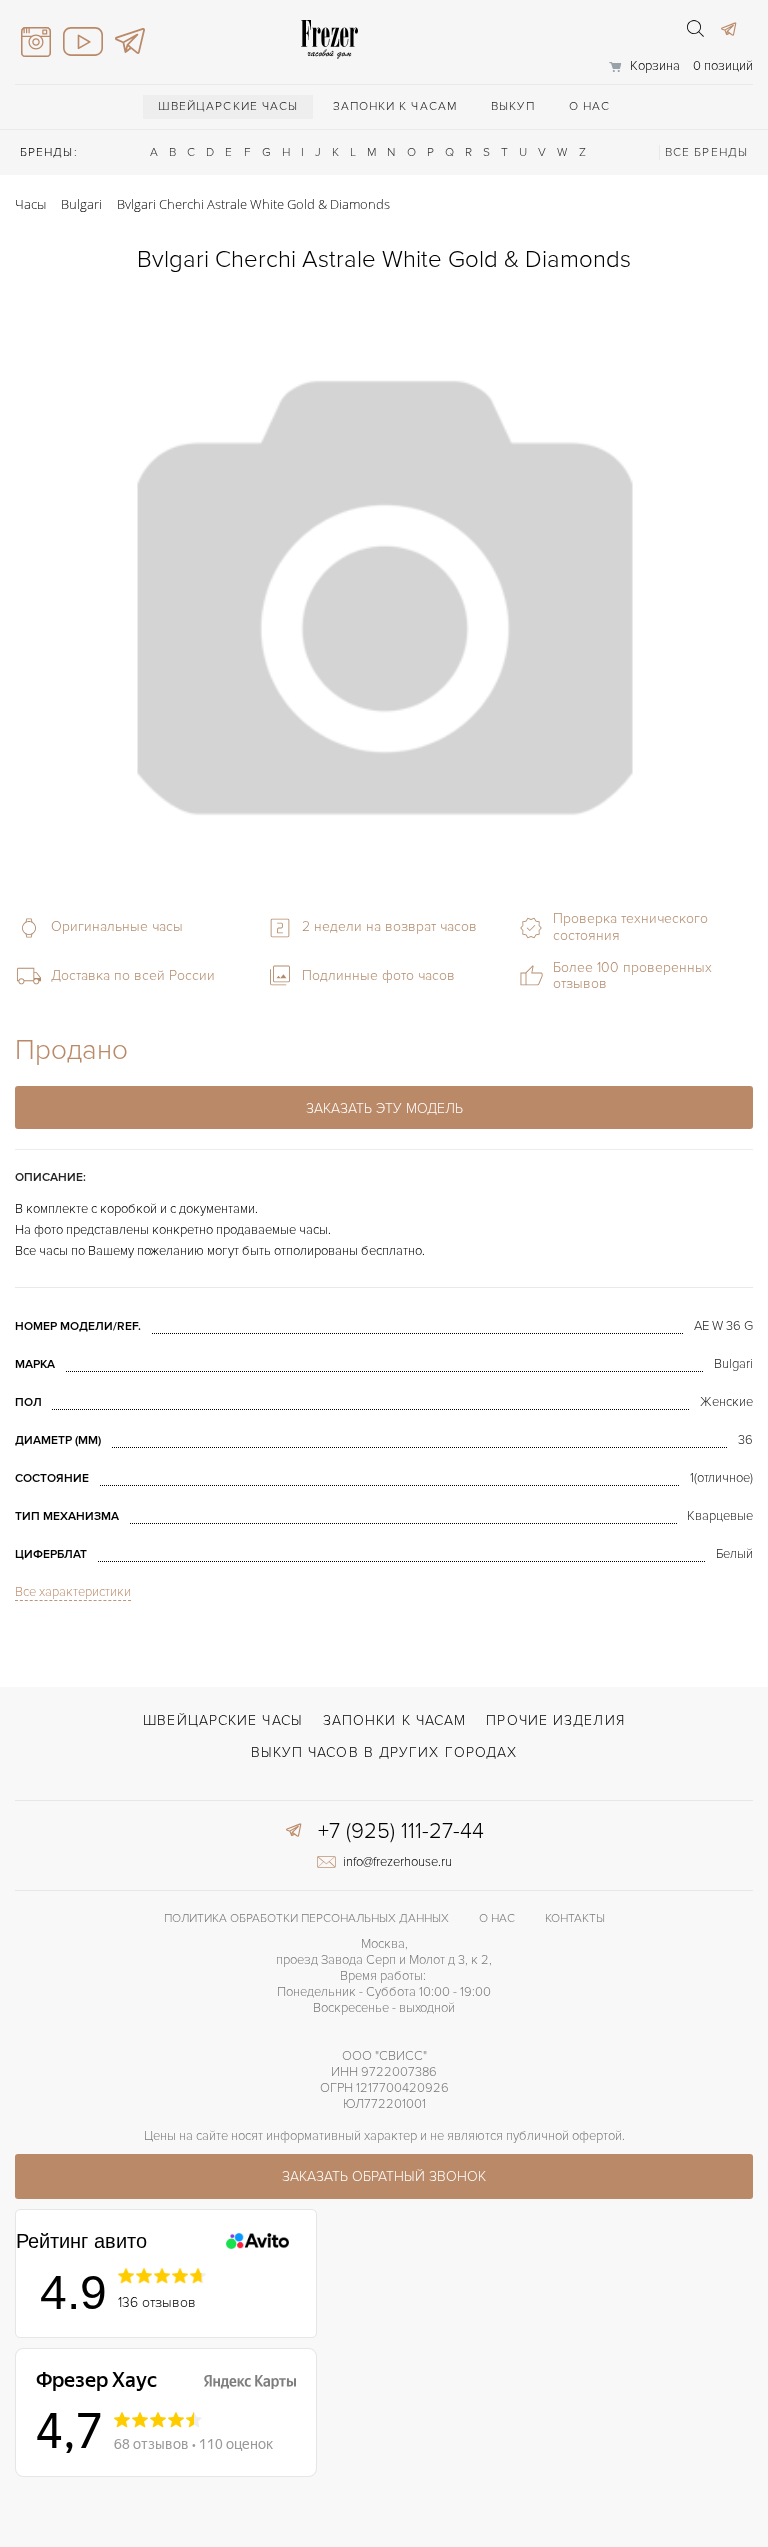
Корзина (655, 66)
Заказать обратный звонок (384, 2176)
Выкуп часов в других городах (384, 1752)
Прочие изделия (555, 1720)
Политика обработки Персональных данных (306, 1918)
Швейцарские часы (228, 106)
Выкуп (513, 106)
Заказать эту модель (384, 1108)
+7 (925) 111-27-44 (401, 1832)
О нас (590, 106)
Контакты (575, 1918)
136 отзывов (157, 2302)
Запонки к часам (395, 106)
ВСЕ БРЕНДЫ (706, 152)
